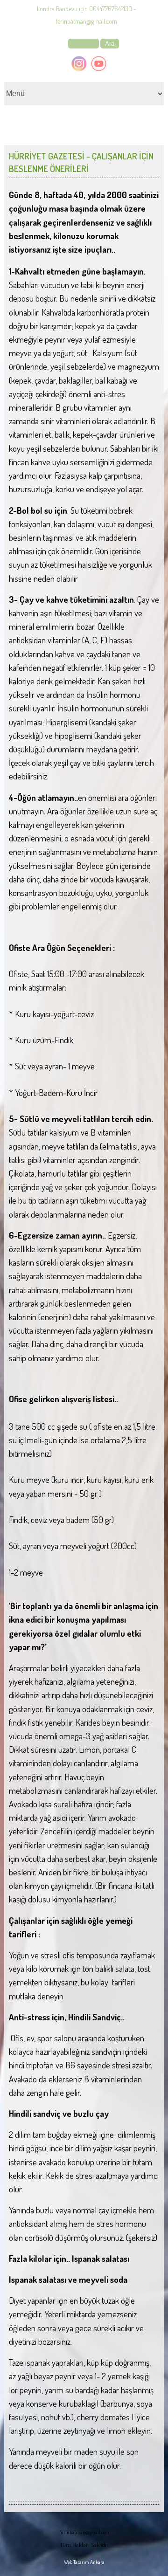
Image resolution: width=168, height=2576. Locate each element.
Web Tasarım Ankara (84, 2562)
